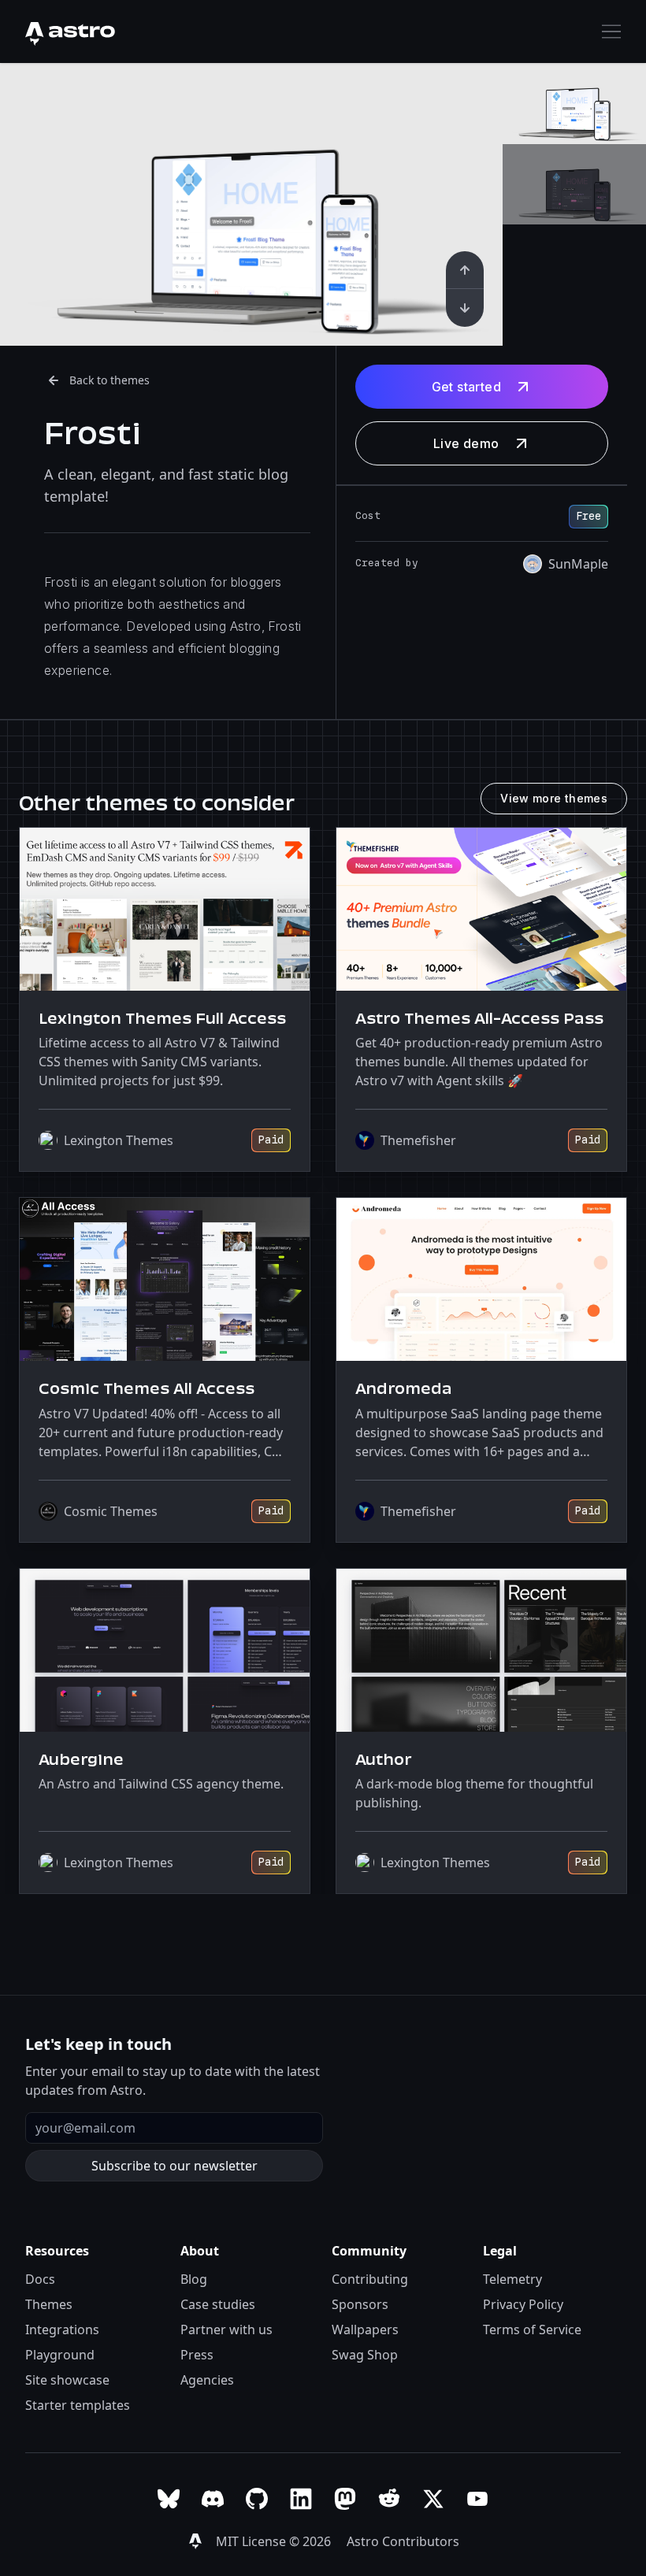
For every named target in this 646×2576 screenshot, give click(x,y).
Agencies (207, 2380)
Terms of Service (532, 2330)
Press (197, 2355)
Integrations (62, 2330)
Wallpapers (365, 2330)
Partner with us (226, 2330)
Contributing (370, 2279)
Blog (194, 2279)
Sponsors (360, 2304)
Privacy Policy (523, 2304)
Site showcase (67, 2380)
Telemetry (512, 2279)
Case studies (218, 2304)
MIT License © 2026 (275, 2541)
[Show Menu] (611, 32)
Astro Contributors (403, 2541)
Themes (49, 2304)
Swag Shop (365, 2355)
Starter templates (78, 2405)
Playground (60, 2355)
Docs (40, 2279)
